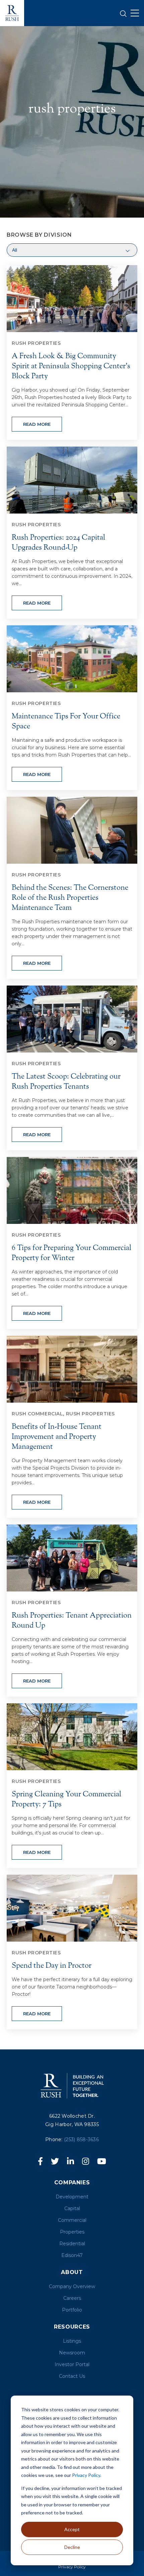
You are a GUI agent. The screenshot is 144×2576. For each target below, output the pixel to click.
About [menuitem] (72, 2272)
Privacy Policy (86, 2475)
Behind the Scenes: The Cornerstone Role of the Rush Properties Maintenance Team (70, 898)
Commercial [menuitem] (72, 2220)
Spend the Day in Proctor (52, 1966)
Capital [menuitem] (72, 2208)
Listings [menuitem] (72, 2341)
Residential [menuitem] (72, 2244)
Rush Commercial (37, 1414)
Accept (72, 2529)
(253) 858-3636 (81, 2139)
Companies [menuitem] (72, 2182)
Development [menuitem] (72, 2197)
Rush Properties (36, 343)
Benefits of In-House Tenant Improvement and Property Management (57, 1437)
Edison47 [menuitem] (72, 2255)
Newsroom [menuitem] (72, 2353)
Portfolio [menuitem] (72, 2310)
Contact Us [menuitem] (72, 2376)
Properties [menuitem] (72, 2232)
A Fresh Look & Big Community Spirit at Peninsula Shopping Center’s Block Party (71, 366)
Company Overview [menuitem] (72, 2286)
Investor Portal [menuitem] (72, 2364)
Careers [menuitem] (72, 2298)
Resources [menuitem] (72, 2327)
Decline (72, 2547)
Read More (37, 424)
